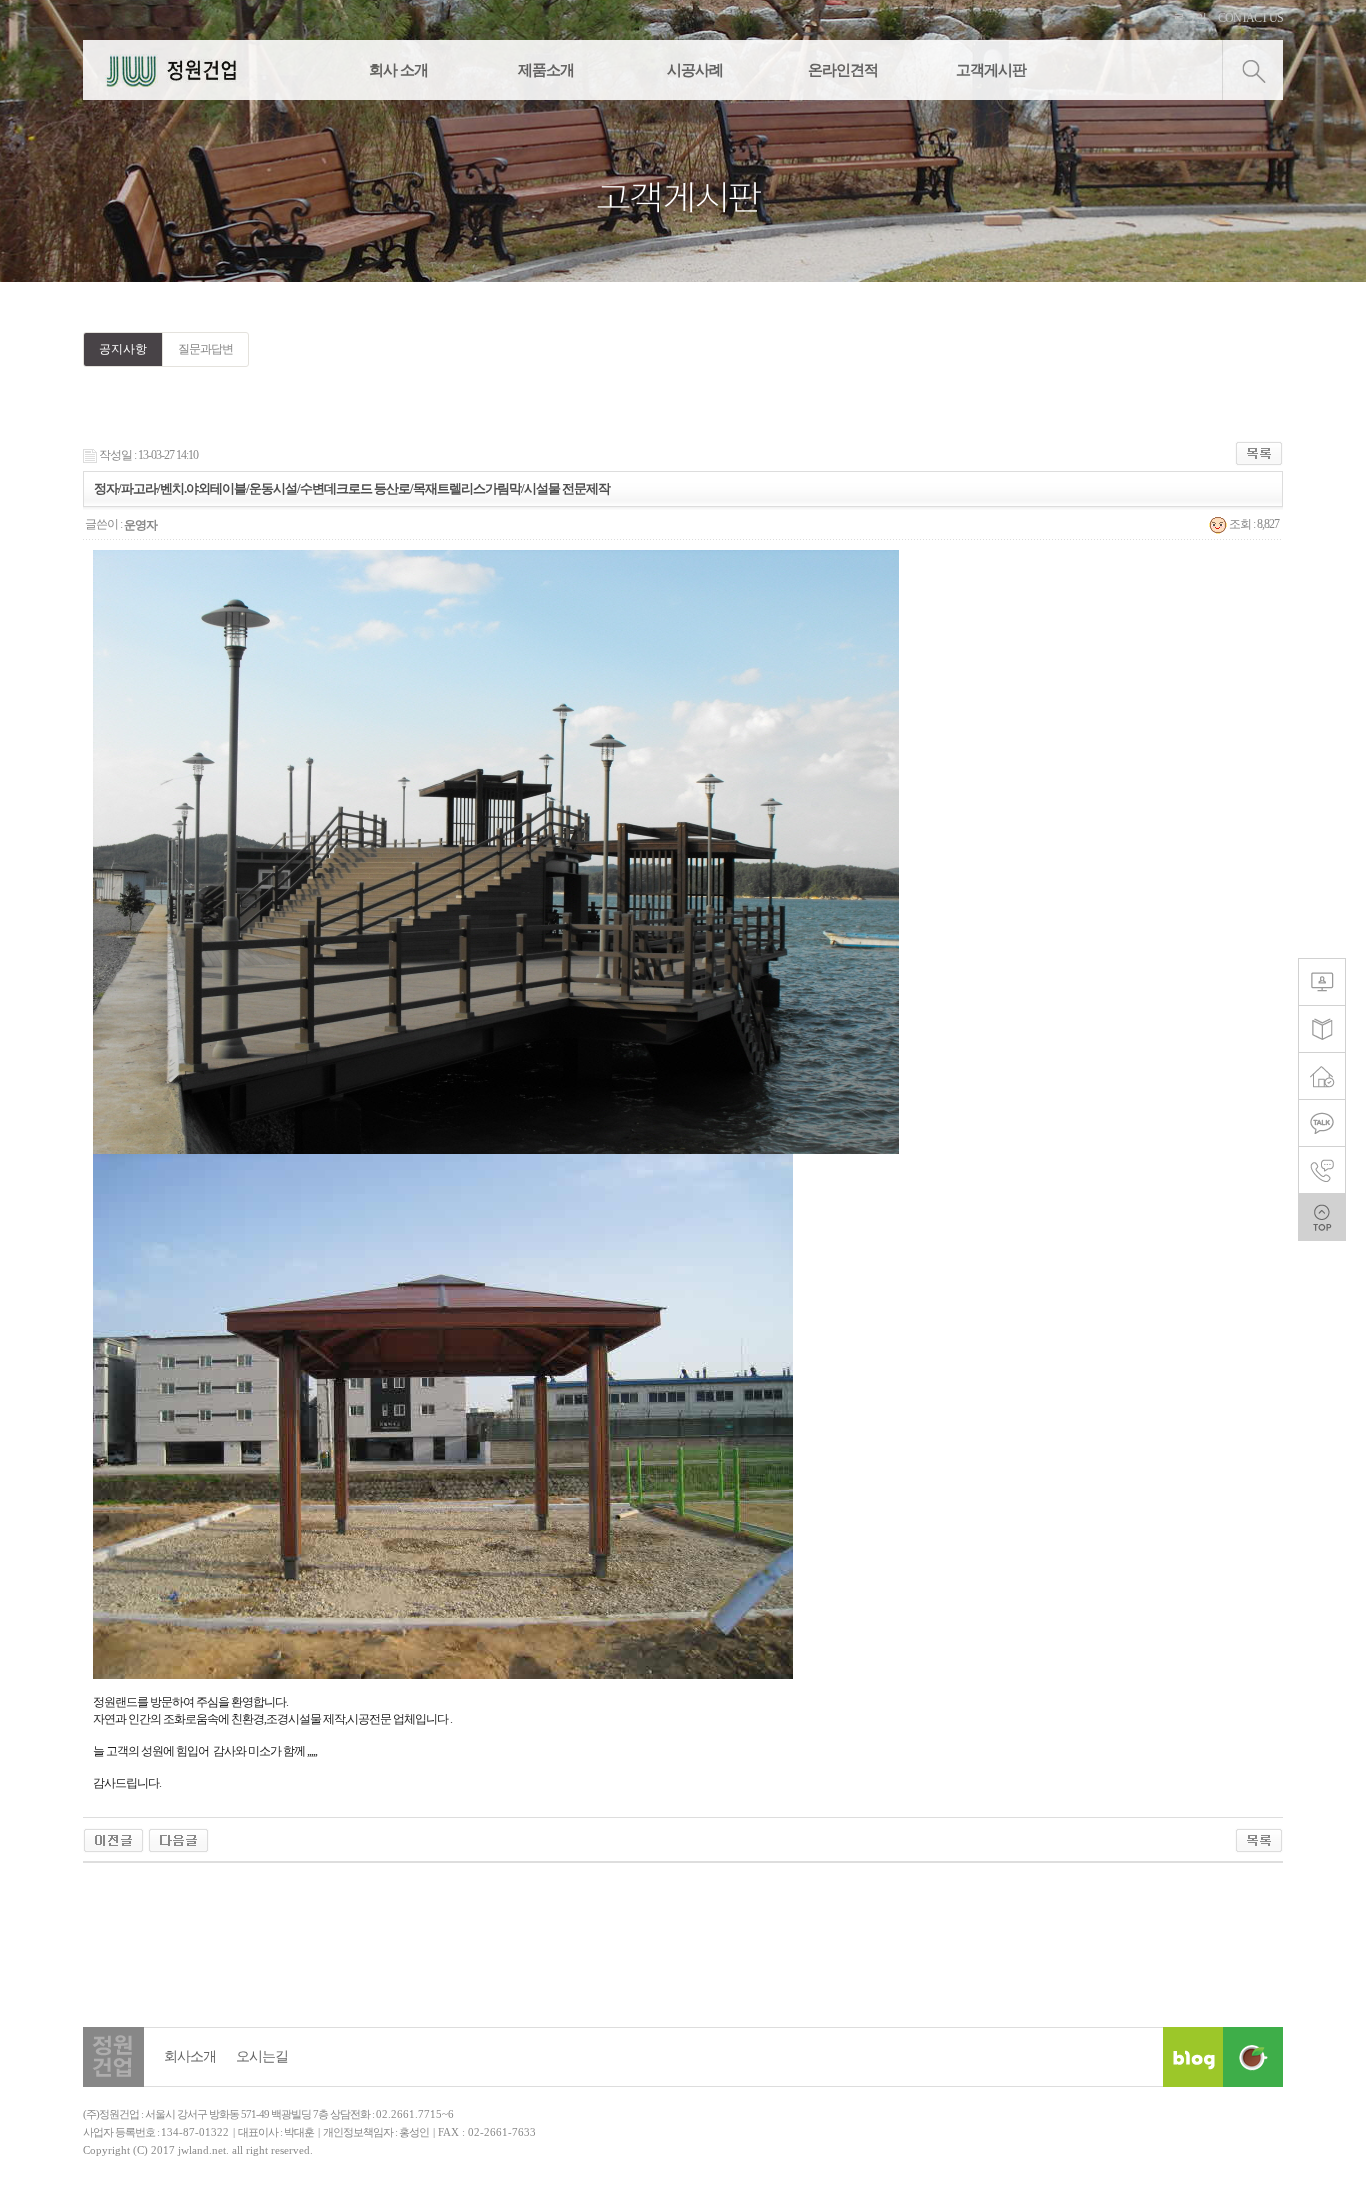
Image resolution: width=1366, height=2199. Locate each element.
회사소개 (190, 2056)
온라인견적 (843, 70)
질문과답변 (205, 349)
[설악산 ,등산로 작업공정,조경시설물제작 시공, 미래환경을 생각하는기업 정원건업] (113, 1839)
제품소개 (546, 70)
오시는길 (262, 2056)
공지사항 (123, 349)
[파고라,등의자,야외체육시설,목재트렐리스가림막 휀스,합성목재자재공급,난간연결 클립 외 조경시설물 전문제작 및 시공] (178, 1839)
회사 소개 (398, 70)
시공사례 (695, 70)
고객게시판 (991, 70)
